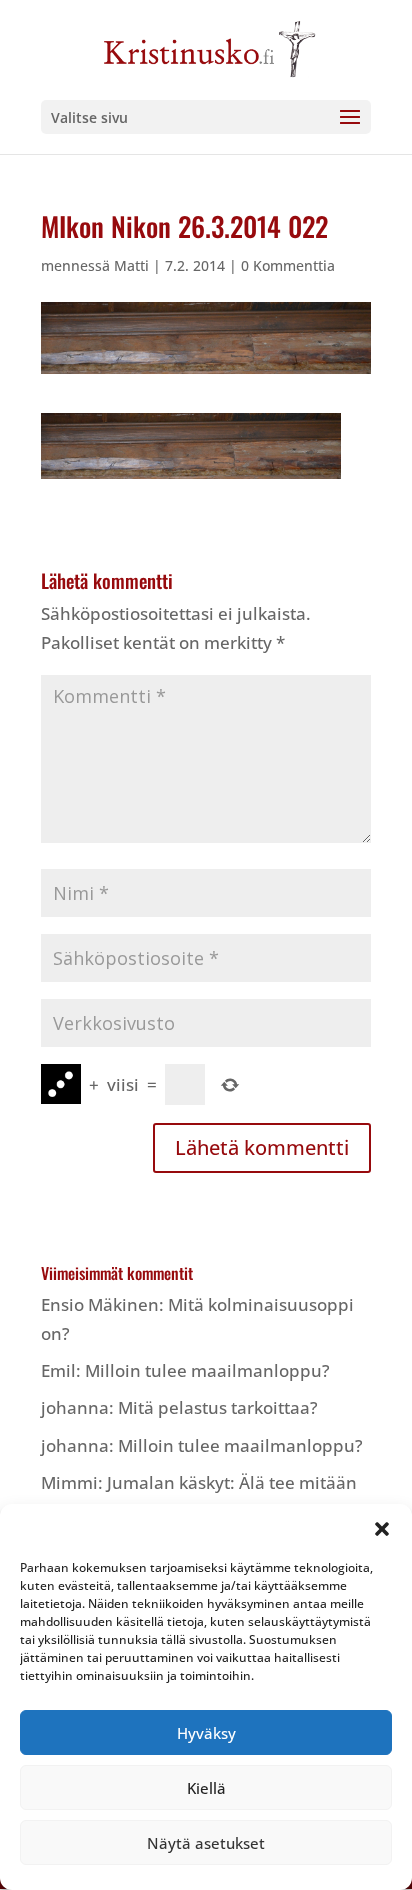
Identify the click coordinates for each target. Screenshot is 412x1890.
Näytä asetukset (206, 1843)
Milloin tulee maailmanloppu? (207, 1370)
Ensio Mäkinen (100, 1304)
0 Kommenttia (288, 265)
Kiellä (206, 1788)
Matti (131, 265)
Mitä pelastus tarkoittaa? (218, 1407)
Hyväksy (206, 1733)
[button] (382, 1529)
